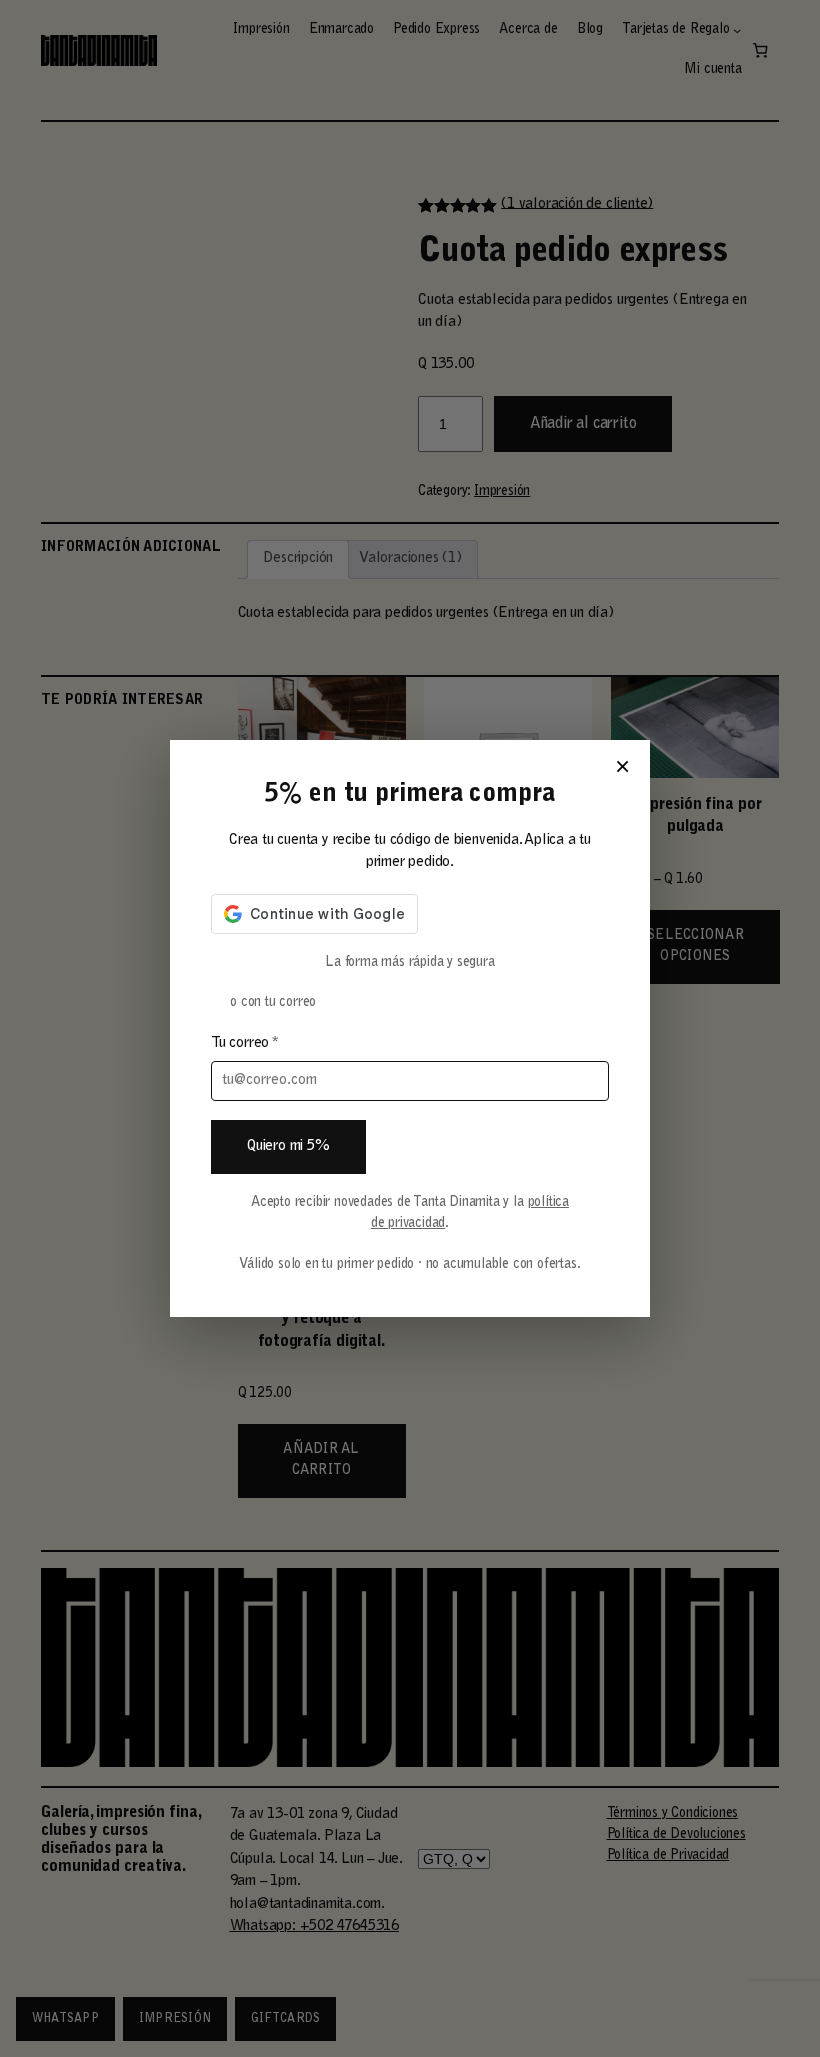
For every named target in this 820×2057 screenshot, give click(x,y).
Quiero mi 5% (288, 1146)
